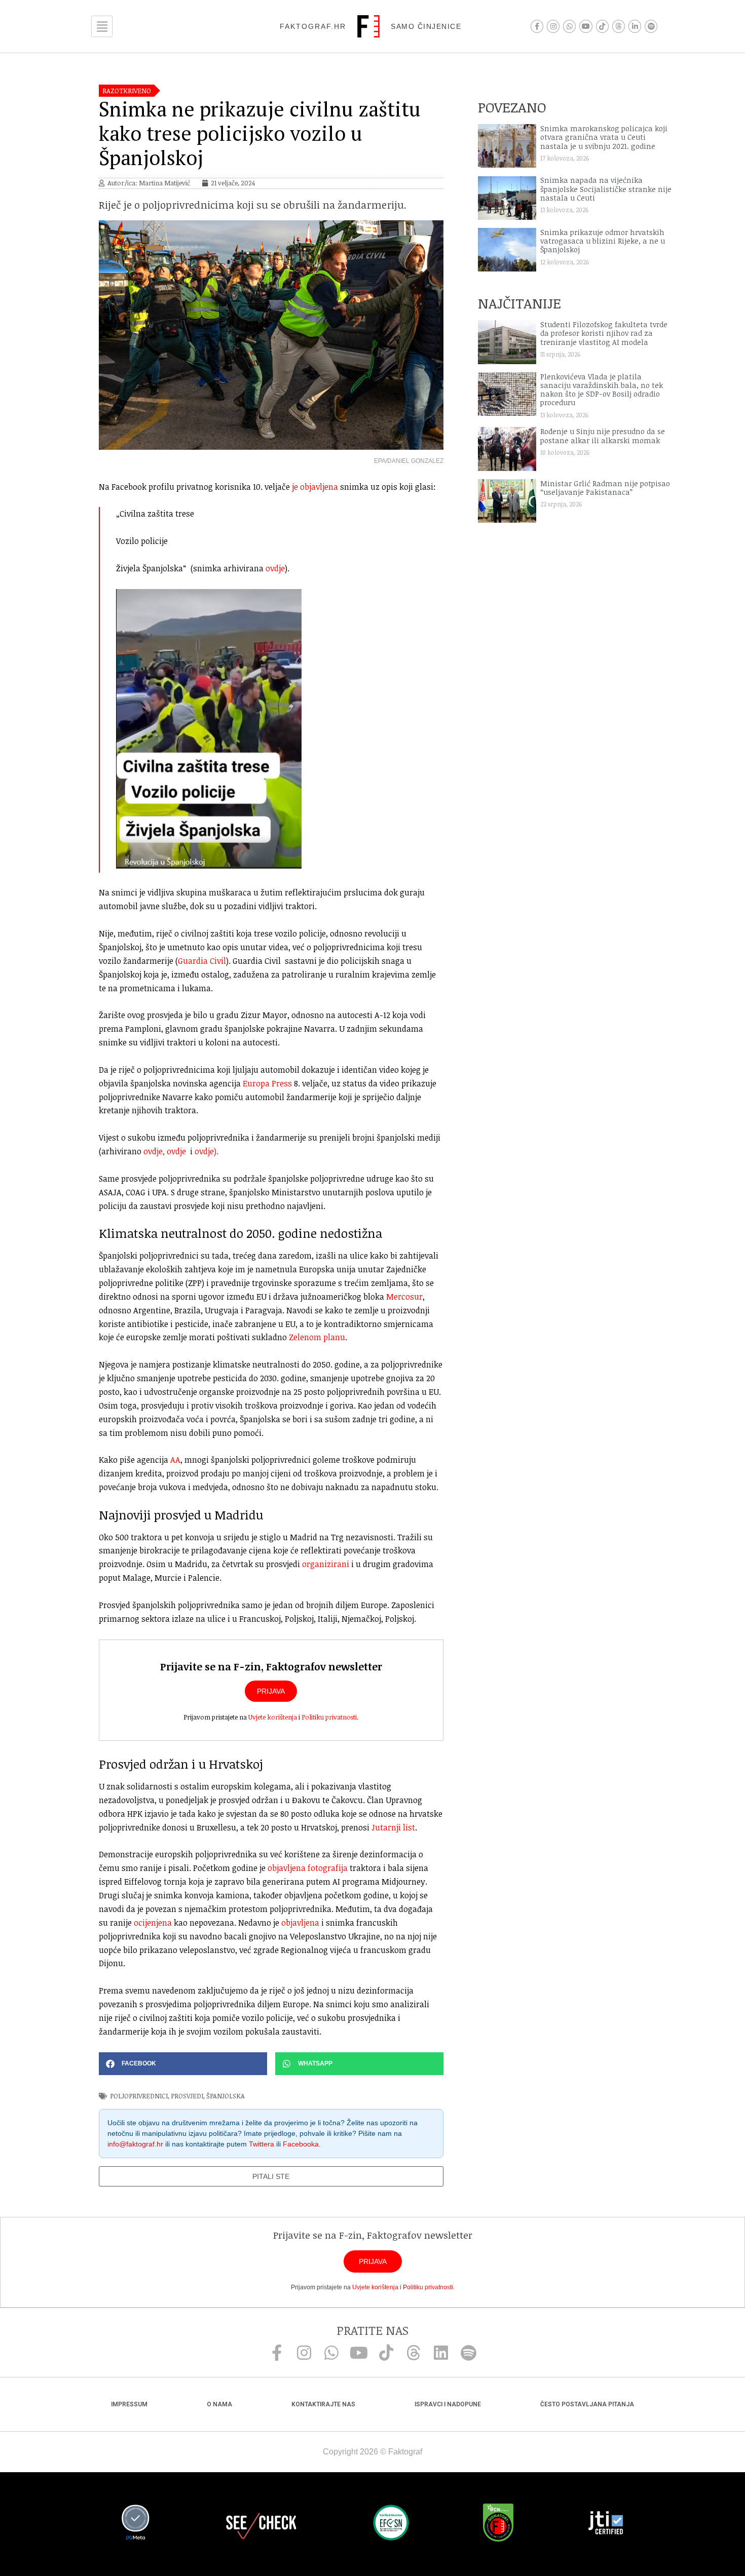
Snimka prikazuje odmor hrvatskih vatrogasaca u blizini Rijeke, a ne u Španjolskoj (603, 241)
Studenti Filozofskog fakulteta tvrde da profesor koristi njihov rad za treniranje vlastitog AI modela (604, 333)
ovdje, (154, 1151)
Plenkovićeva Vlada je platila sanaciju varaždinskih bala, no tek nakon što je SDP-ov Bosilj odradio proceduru (602, 390)
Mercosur (404, 1297)
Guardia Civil (202, 961)
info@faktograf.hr (135, 2144)
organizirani (326, 1564)
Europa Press (267, 1083)
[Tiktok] (602, 26)
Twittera (262, 2144)
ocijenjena (153, 1923)
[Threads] (619, 26)
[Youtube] (586, 26)
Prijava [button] (271, 1691)
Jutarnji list (393, 1827)
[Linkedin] (441, 2353)
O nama (219, 2404)
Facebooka (301, 2144)
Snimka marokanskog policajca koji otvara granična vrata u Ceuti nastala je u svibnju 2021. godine (604, 137)
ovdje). (207, 1151)
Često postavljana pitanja (587, 2404)
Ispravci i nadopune (448, 2404)
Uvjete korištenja (273, 1717)
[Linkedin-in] (635, 26)
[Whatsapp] (569, 26)
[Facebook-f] (537, 26)
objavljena (300, 1923)
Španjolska (226, 2096)
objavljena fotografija (308, 1868)
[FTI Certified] (606, 2524)
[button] (183, 2064)
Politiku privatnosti (329, 1717)
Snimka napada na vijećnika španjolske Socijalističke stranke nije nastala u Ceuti (606, 189)
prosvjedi (187, 2096)
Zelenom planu (316, 1337)
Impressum (129, 2404)
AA (174, 1460)
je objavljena (314, 487)
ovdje (275, 568)
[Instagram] (553, 26)
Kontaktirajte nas (323, 2404)
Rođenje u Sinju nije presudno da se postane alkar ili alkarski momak (603, 436)
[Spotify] (651, 26)
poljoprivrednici (139, 2096)
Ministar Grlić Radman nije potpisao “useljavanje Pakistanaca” (605, 488)
